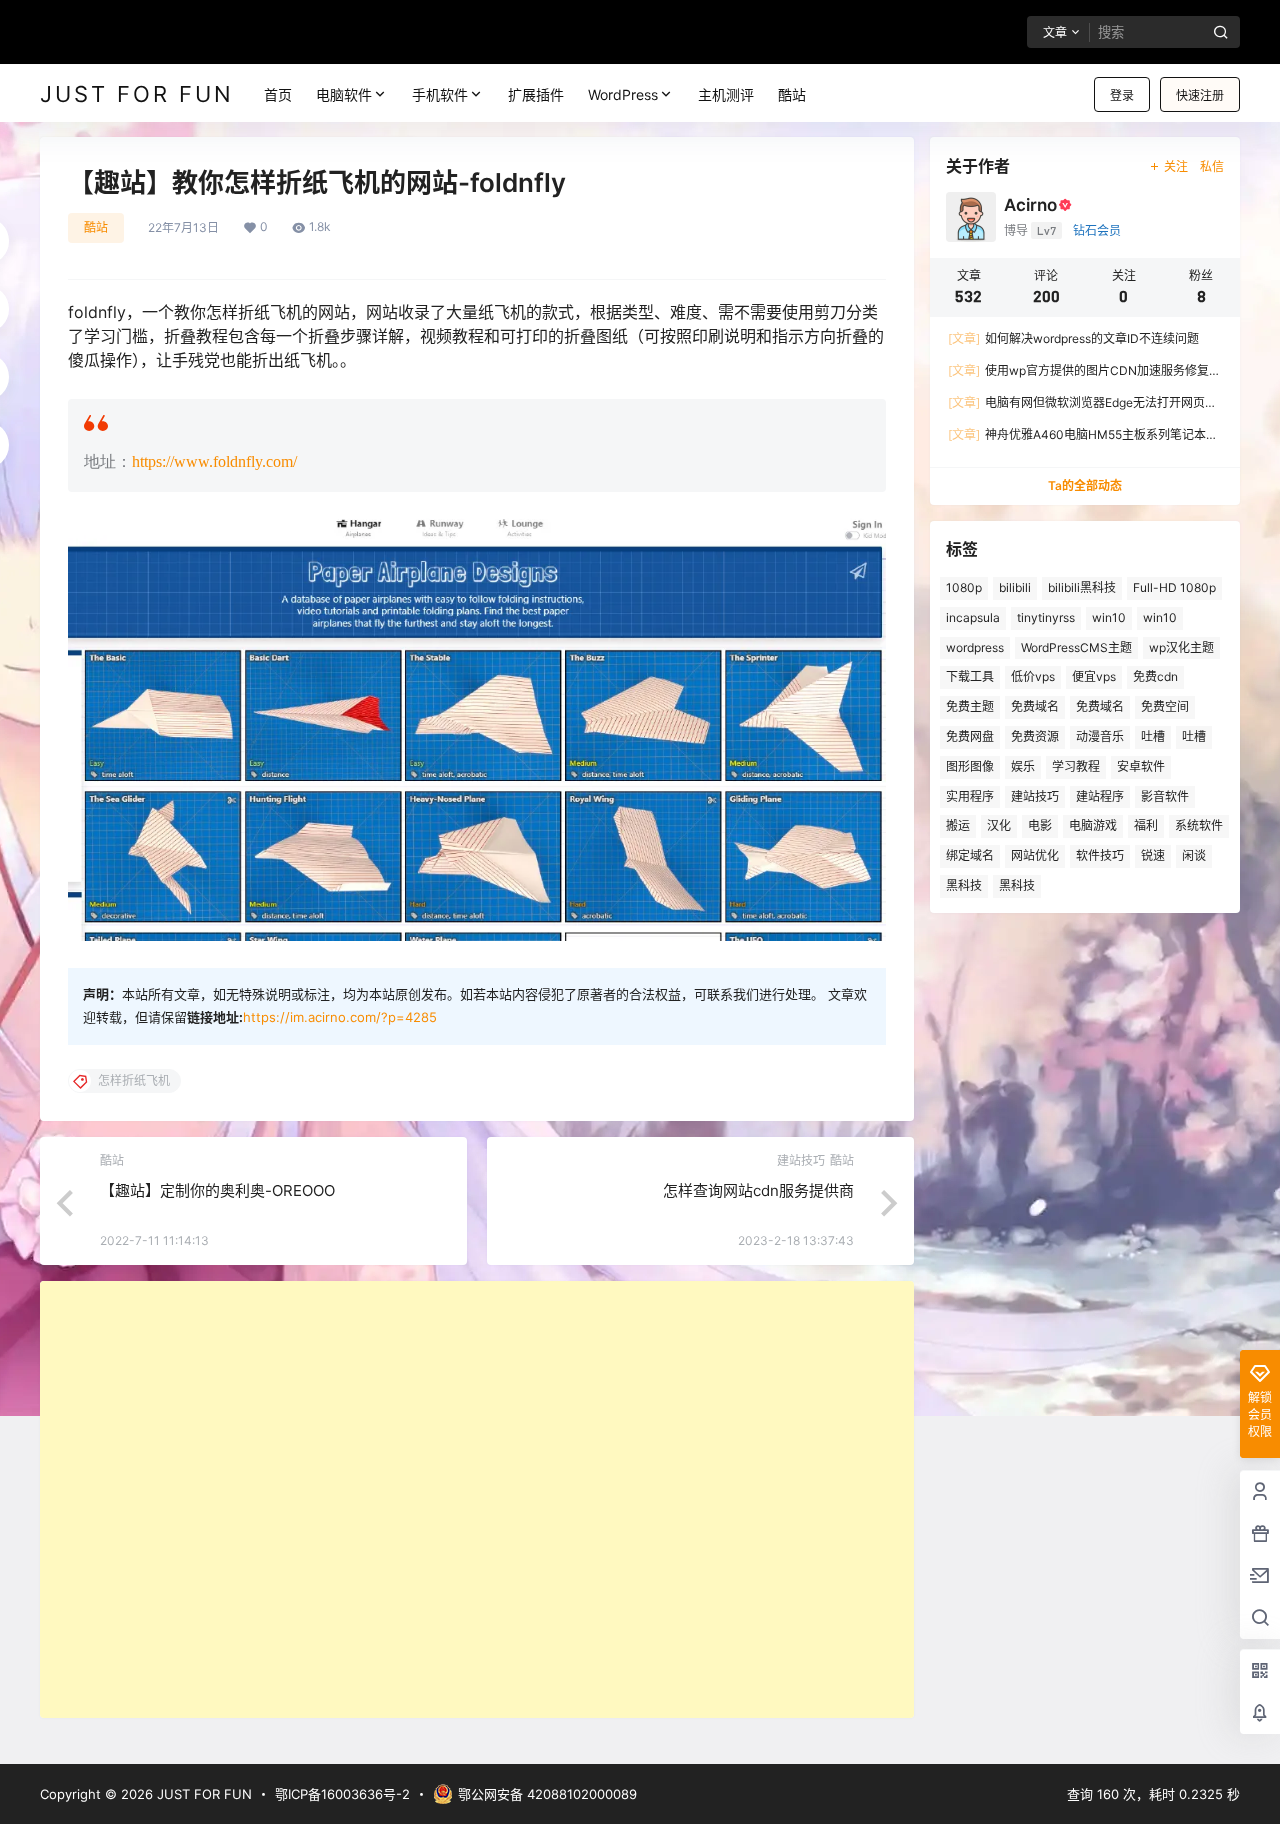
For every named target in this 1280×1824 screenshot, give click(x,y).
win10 (1109, 617)
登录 (1122, 95)
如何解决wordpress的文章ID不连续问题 (1073, 338)
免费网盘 (970, 736)
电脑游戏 (1093, 825)
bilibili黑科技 (1082, 587)
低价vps (1033, 676)
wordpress (975, 647)
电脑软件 (344, 94)
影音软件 (1165, 796)
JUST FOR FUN (202, 1794)
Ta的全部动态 (1085, 485)
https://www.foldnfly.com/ (214, 461)
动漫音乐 (1100, 736)
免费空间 (1165, 706)
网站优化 (1035, 855)
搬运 (958, 825)
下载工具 (970, 676)
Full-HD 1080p (1174, 587)
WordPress (623, 94)
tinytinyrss (1046, 617)
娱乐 (1023, 766)
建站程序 (1100, 796)
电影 (1040, 825)
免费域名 (1035, 706)
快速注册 (1200, 95)
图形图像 (970, 766)
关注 (1176, 166)
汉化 (999, 825)
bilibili (1015, 587)
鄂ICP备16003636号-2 (342, 1794)
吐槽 (1153, 736)
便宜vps (1094, 676)
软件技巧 (1100, 855)
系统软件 (1199, 825)
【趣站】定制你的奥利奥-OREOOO (217, 1190)
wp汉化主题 (1181, 647)
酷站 (96, 227)
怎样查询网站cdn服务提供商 (758, 1190)
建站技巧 (1035, 796)
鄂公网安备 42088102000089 (547, 1794)
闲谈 (1194, 855)
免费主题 (970, 706)
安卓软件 (1141, 766)
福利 (1146, 825)
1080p (964, 587)
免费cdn (1155, 676)
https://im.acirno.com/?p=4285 (340, 1017)
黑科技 (964, 885)
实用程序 (970, 796)
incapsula (973, 617)
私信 (1212, 166)
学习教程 (1076, 766)
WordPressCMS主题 (1076, 647)
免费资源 (1035, 736)
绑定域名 (970, 855)
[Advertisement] (477, 1499)
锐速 (1153, 855)
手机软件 (440, 94)
